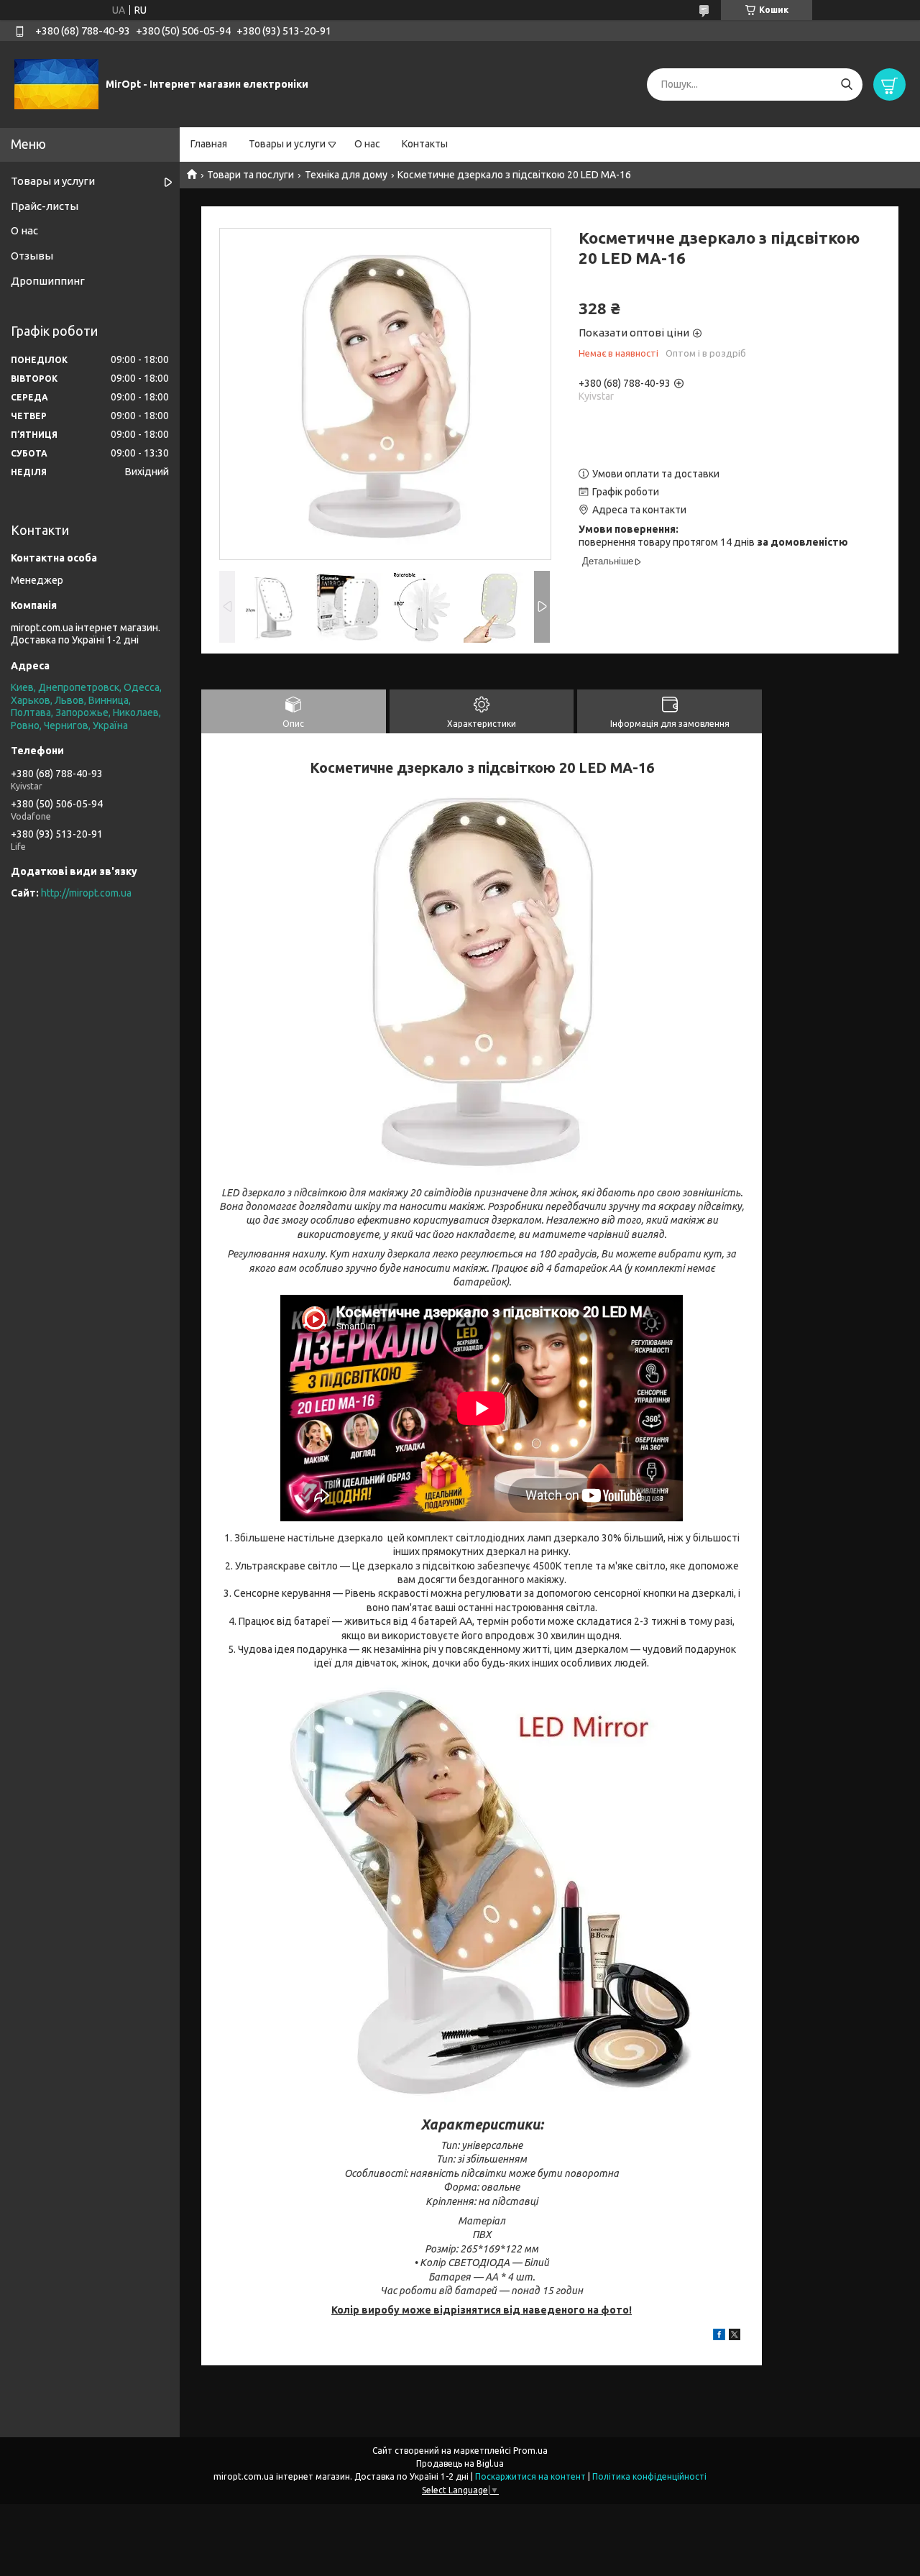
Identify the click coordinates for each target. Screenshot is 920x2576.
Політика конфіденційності (649, 2476)
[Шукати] (846, 84)
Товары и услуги (287, 144)
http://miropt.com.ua (86, 893)
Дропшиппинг (48, 281)
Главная (209, 144)
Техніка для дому (346, 175)
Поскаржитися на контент (530, 2476)
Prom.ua (530, 2451)
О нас (367, 144)
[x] (735, 2337)
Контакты (425, 144)
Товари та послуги (250, 175)
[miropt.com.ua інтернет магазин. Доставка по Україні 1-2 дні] (56, 83)
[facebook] (719, 2337)
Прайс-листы (45, 206)
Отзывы (32, 256)
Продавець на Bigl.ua (460, 2463)
